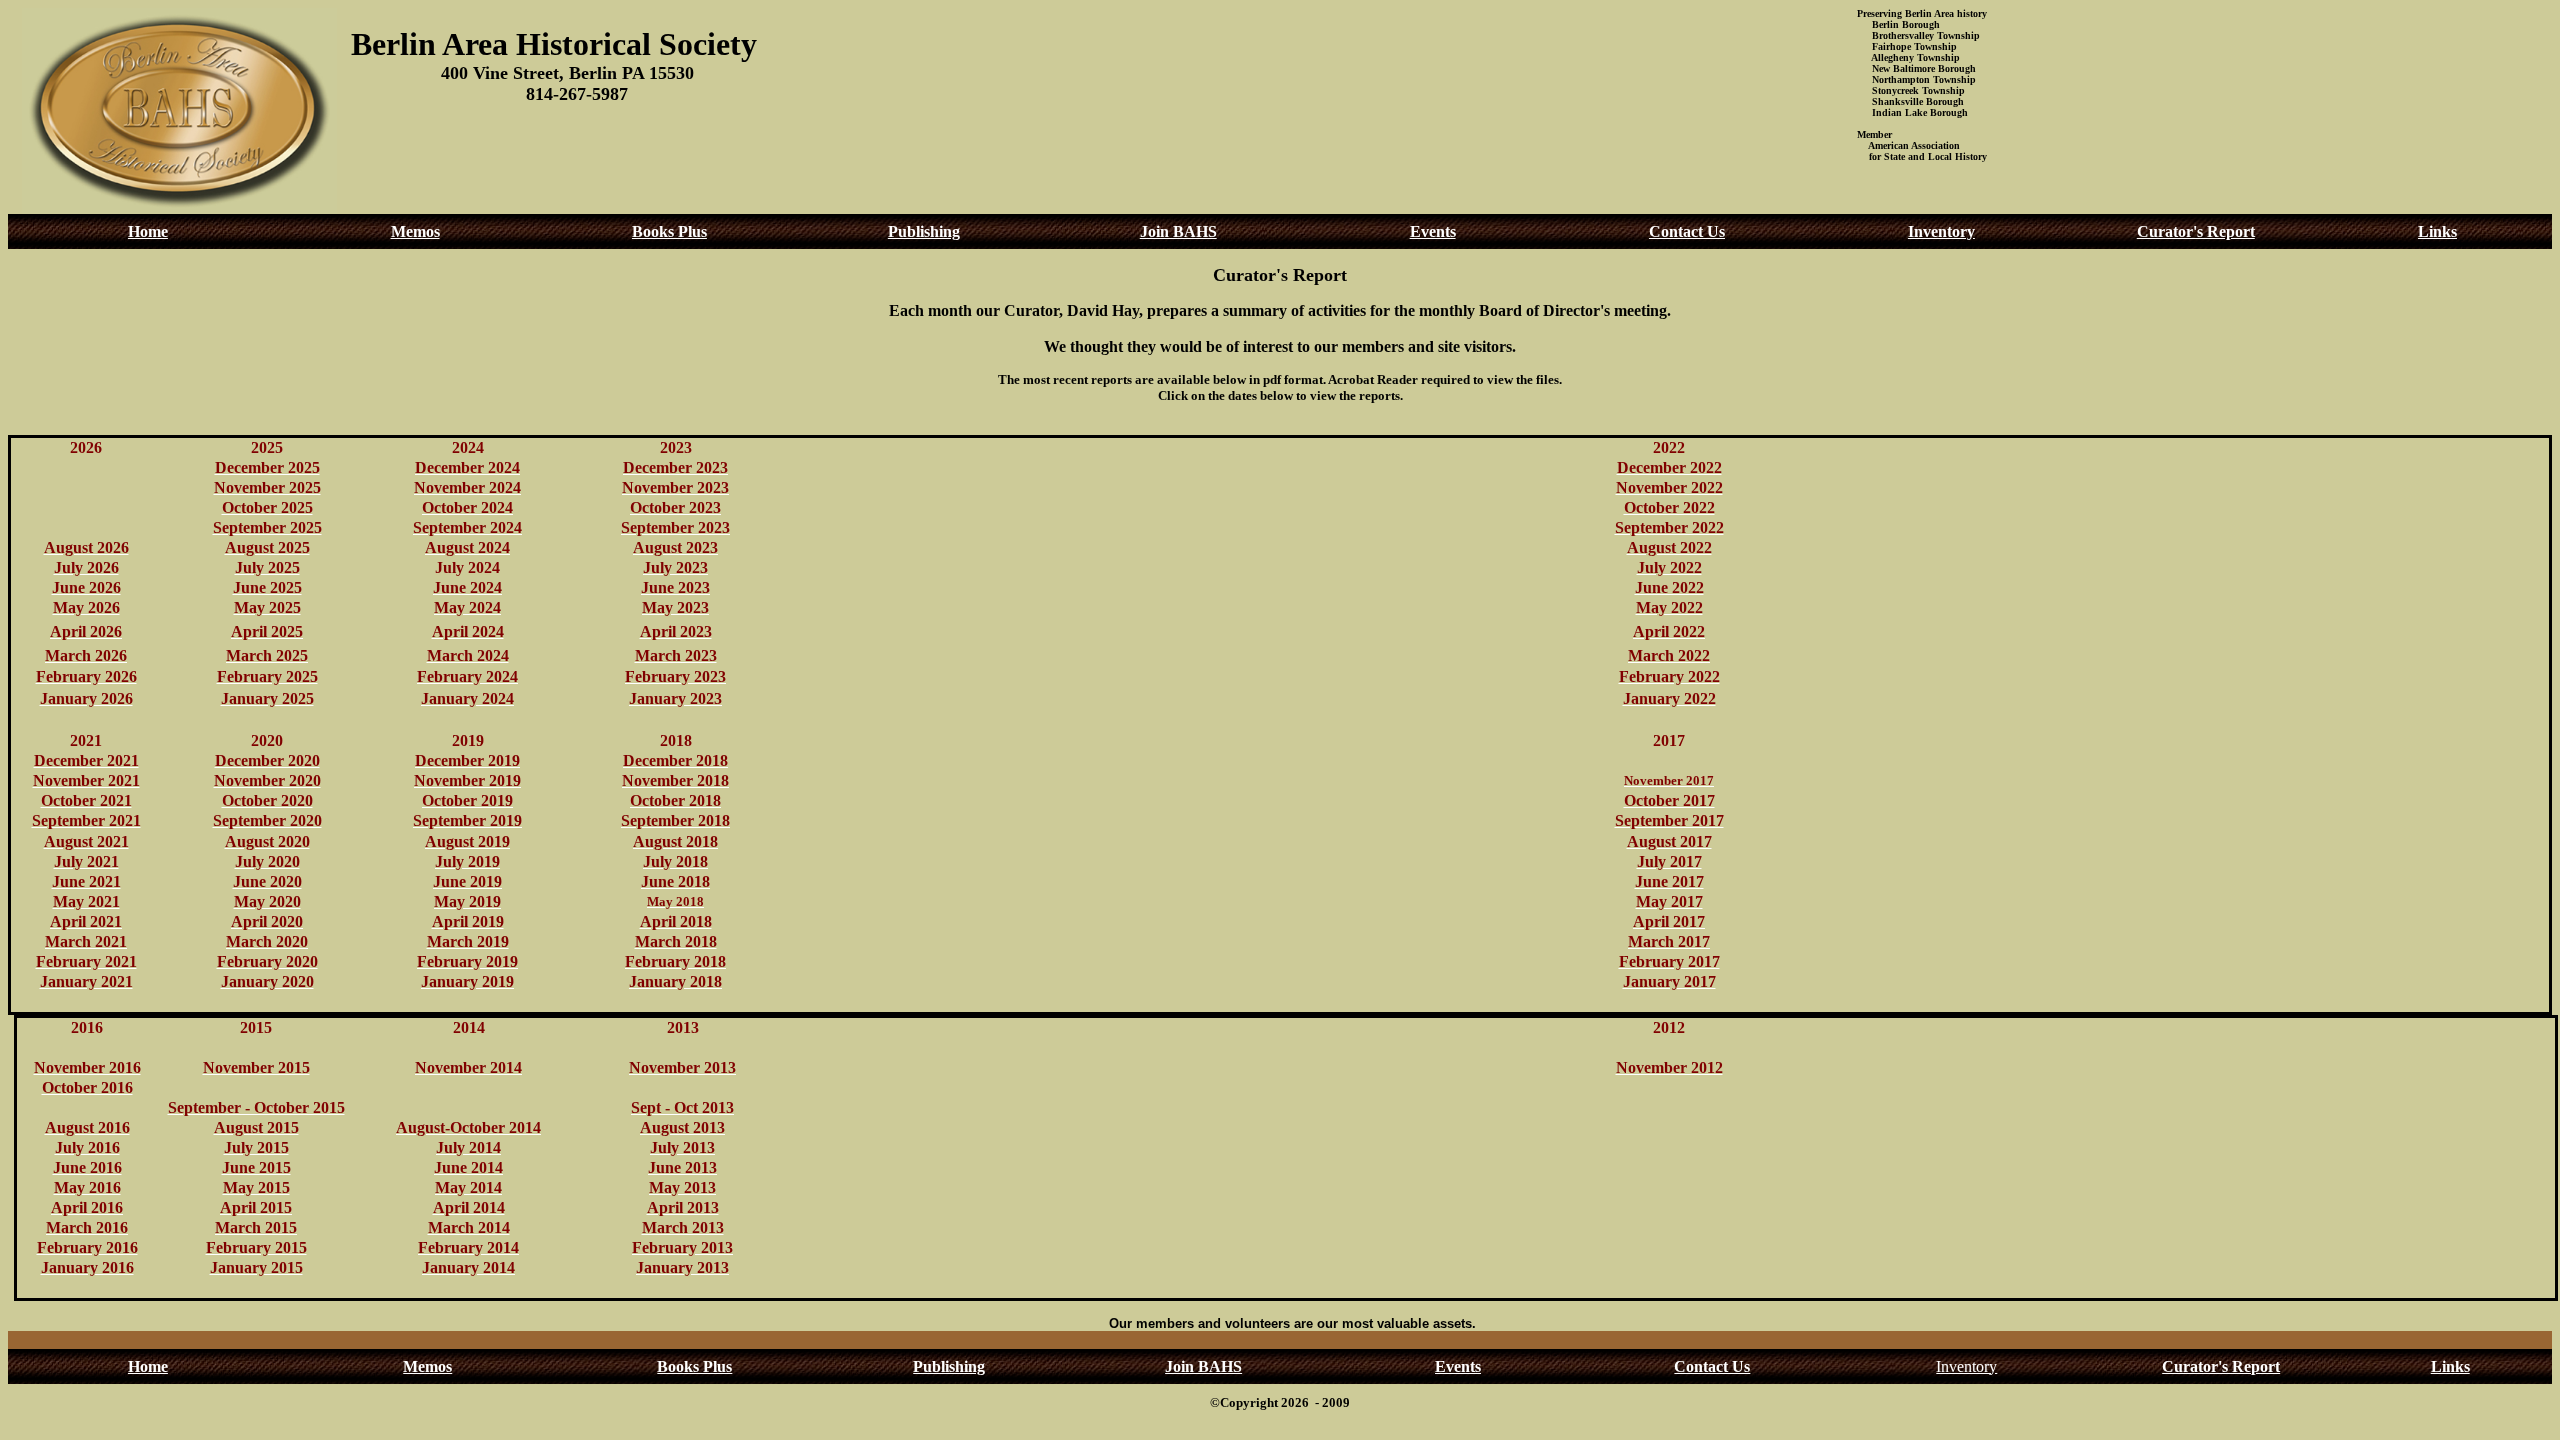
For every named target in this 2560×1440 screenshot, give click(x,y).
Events (1433, 231)
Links (2437, 231)
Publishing (924, 231)
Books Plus (669, 231)
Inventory (1941, 231)
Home (148, 231)
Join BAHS (1178, 231)
